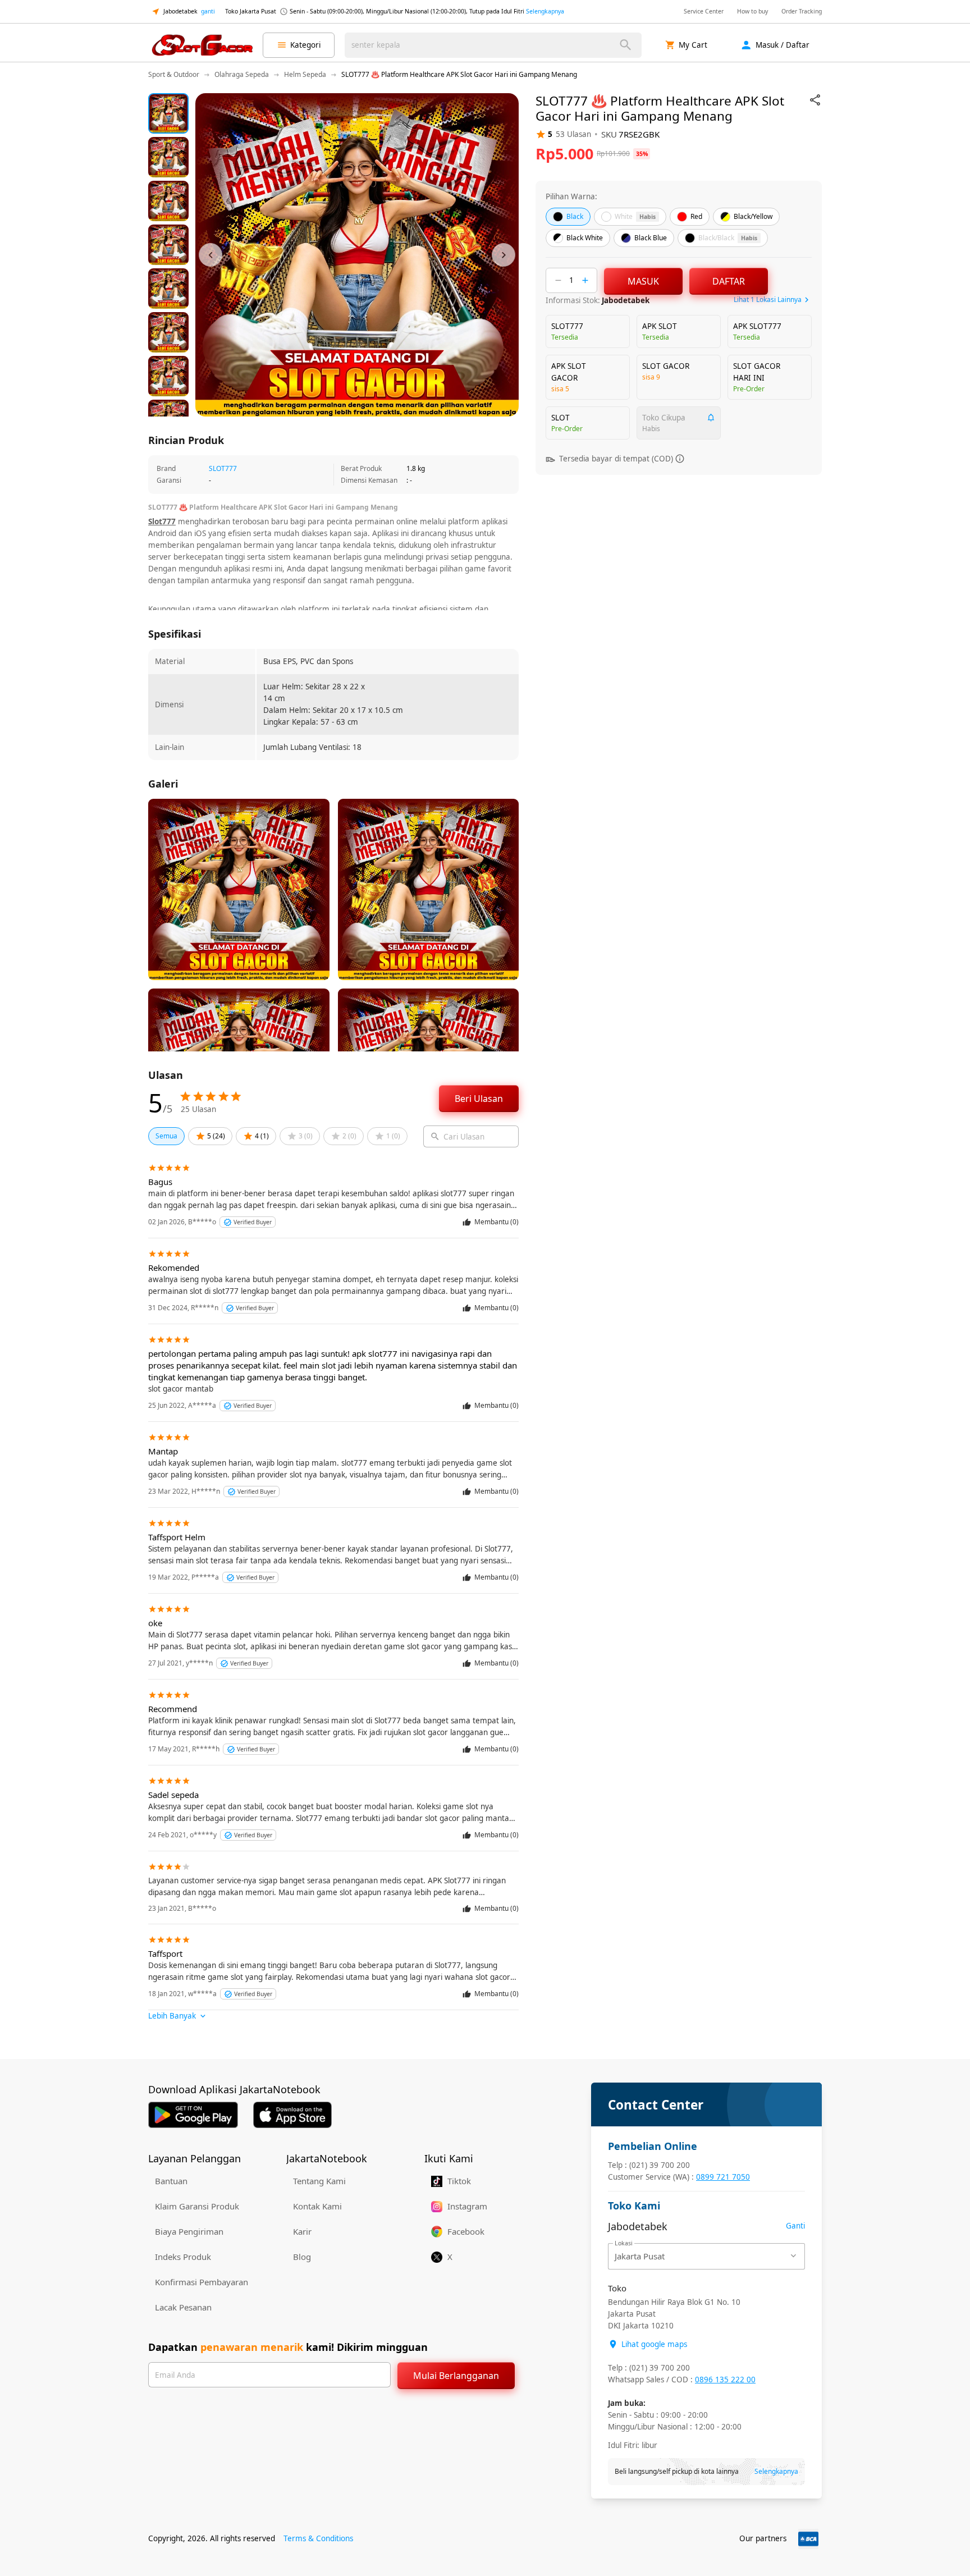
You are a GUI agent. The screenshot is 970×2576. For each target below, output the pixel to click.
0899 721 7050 (723, 2177)
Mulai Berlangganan (456, 2376)
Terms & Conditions (318, 2538)
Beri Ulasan (479, 1099)
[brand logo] (202, 45)
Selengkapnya (545, 11)
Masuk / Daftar (783, 45)
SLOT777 (223, 468)
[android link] (193, 2115)
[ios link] (292, 2115)
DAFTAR (729, 281)
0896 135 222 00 (725, 2380)
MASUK (643, 281)
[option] (168, 113)
